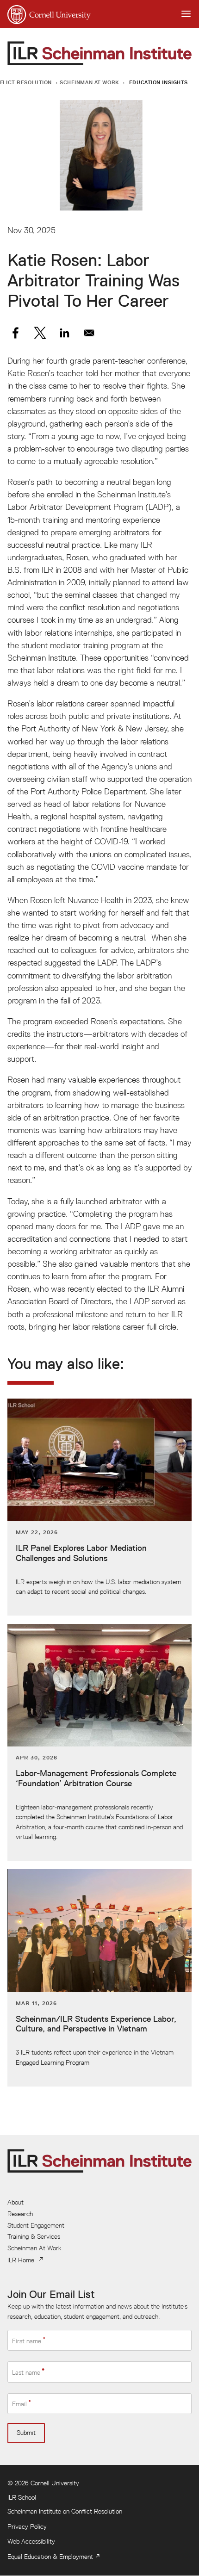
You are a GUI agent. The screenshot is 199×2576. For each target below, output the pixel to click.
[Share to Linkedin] (65, 333)
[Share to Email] (89, 333)
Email (19, 2404)
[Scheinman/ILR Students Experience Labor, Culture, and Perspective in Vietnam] (99, 1978)
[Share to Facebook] (16, 333)
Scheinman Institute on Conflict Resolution (65, 2511)
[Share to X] (40, 333)
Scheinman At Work (89, 82)
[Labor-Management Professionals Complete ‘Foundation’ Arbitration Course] (99, 1742)
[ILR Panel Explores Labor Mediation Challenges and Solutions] (99, 1507)
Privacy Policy (27, 2526)
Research (20, 2214)
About (16, 2202)
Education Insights (159, 82)
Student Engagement (36, 2225)
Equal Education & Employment (50, 2557)
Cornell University (55, 2483)
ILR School (22, 2497)
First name (27, 2341)
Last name (26, 2372)
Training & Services (34, 2236)
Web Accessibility (31, 2541)
